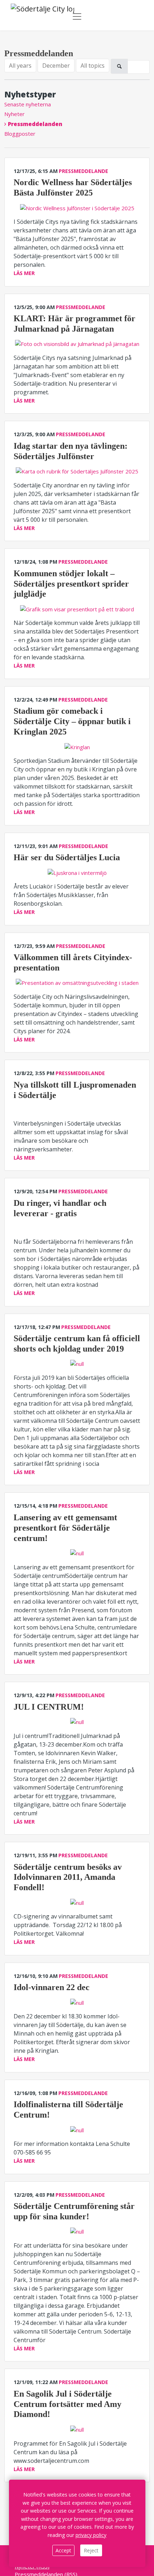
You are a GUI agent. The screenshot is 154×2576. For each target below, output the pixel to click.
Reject (91, 2550)
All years (20, 66)
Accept (63, 2550)
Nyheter (15, 114)
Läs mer (24, 273)
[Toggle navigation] (77, 16)
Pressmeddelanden (35, 124)
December (56, 66)
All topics (93, 66)
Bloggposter (20, 134)
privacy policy (91, 2535)
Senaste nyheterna (28, 104)
